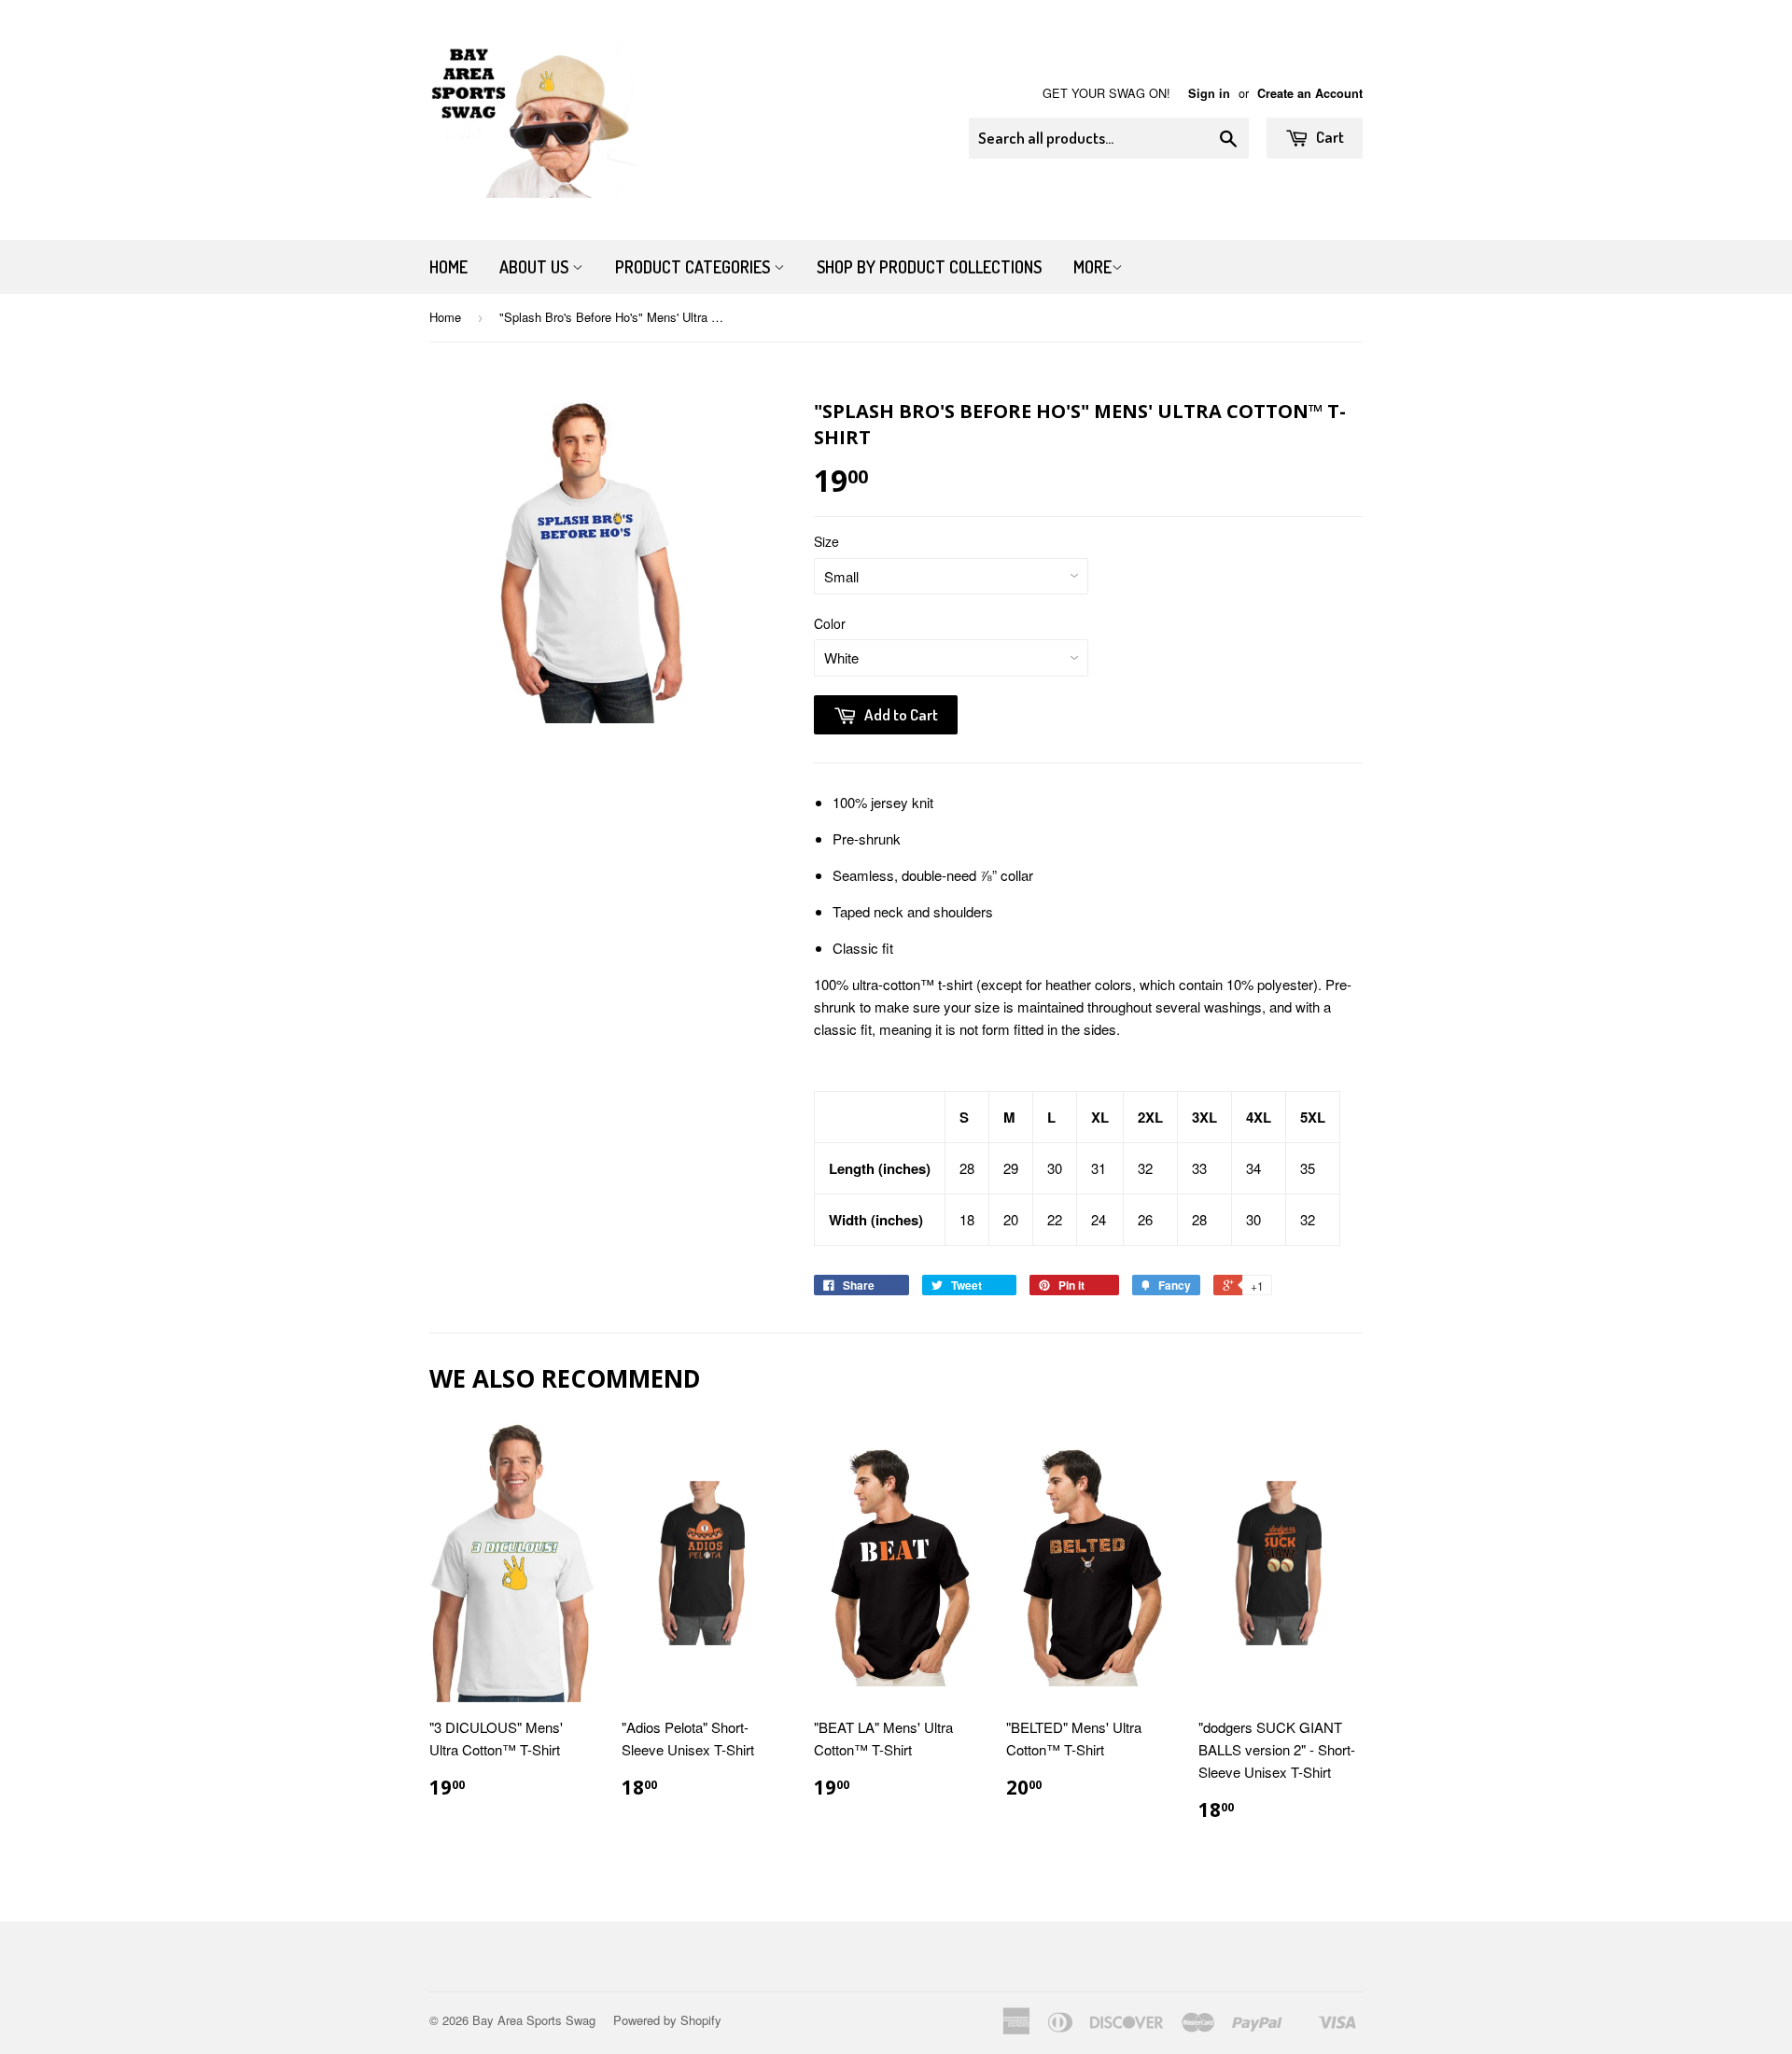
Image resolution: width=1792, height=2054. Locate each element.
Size (826, 541)
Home (448, 267)
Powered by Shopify (667, 2020)
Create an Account (1310, 93)
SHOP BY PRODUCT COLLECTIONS (929, 267)
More (1092, 267)
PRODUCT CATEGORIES (694, 267)
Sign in (1209, 93)
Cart (1329, 137)
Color (830, 623)
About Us (536, 267)
